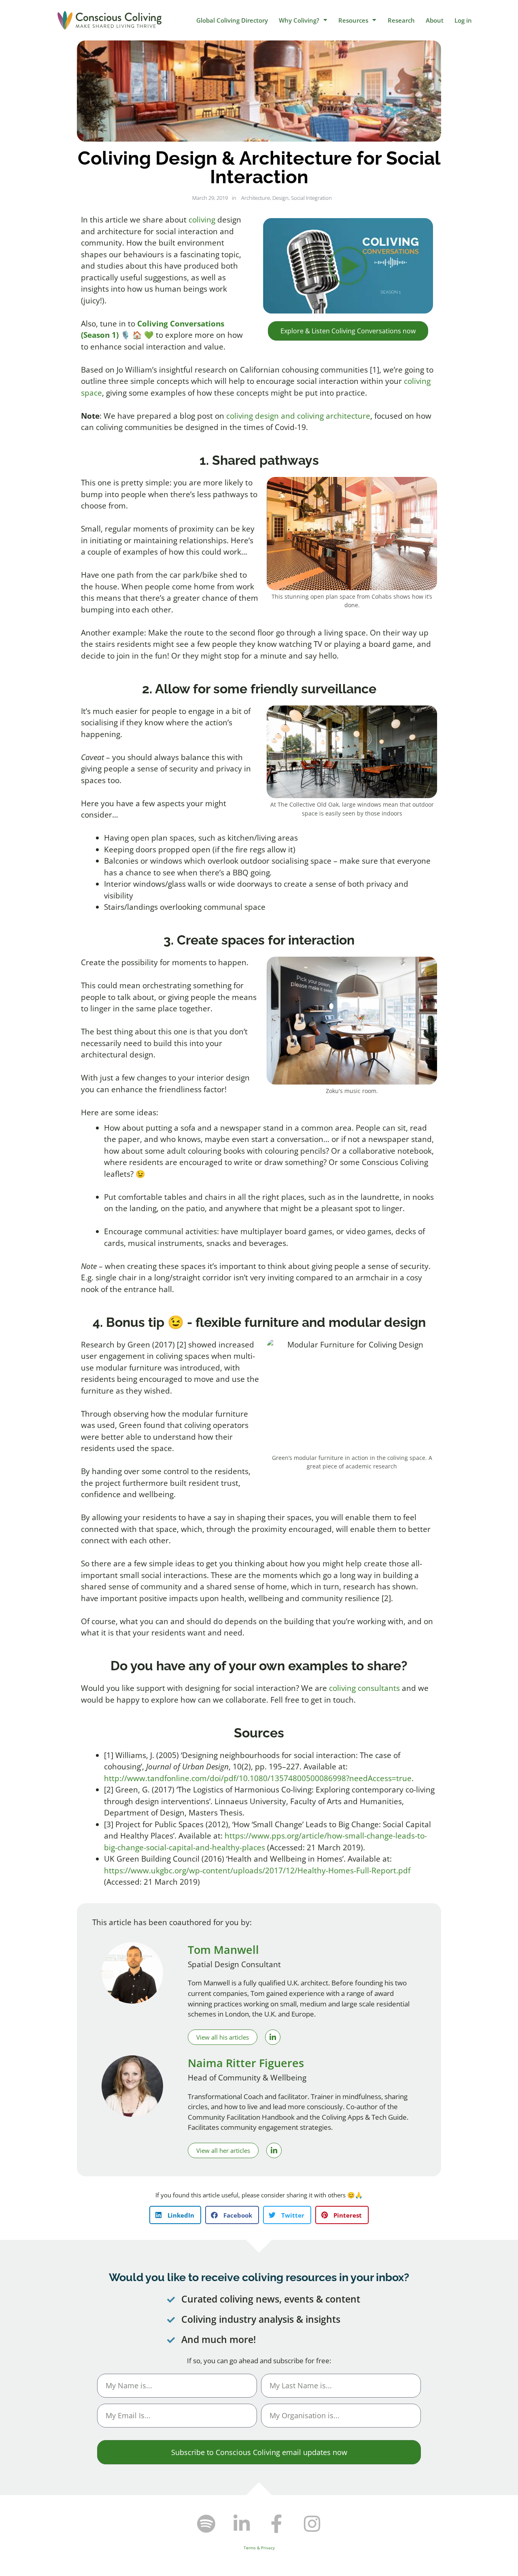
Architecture (256, 198)
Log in (463, 20)
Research (401, 20)
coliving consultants (364, 1688)
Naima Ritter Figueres (246, 2063)
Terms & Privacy (259, 2548)
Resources (353, 20)
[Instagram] (312, 2524)
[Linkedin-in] (242, 2524)
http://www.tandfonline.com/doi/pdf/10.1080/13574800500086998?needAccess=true (258, 1778)
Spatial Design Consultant (234, 1964)
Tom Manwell (223, 1950)
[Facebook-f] (277, 2524)
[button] (175, 2215)
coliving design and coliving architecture (298, 416)
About (435, 20)
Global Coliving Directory (232, 20)
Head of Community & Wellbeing (247, 2078)
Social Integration (311, 198)
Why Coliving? (299, 20)
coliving (202, 220)
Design (280, 198)
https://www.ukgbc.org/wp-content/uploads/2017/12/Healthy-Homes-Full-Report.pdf (257, 1871)
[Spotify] (206, 2524)
